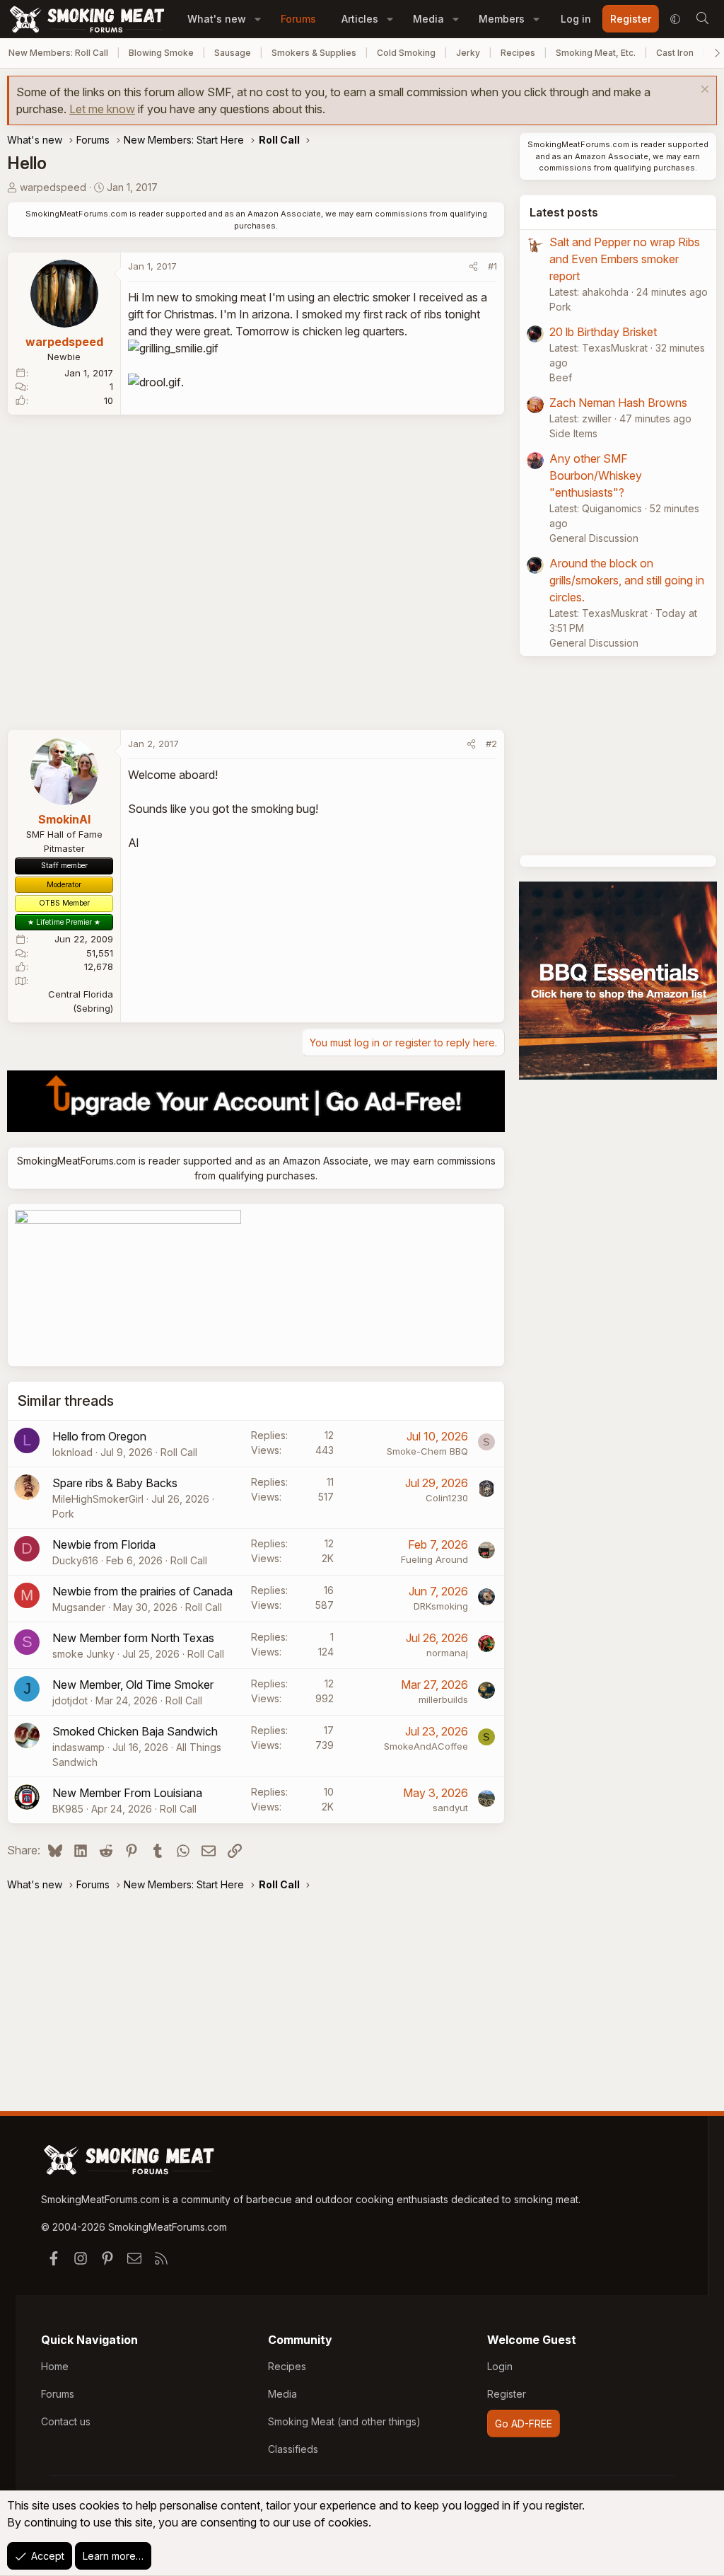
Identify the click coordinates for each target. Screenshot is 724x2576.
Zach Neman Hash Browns (618, 403)
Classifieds (293, 2449)
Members (502, 19)
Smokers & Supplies (314, 53)
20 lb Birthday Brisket (603, 332)
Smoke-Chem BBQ (427, 1451)
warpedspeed (53, 187)
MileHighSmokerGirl (98, 1499)
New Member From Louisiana (127, 1793)
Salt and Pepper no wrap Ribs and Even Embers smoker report (625, 259)
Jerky (468, 53)
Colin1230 (447, 1498)
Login (500, 2366)
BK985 (68, 1809)
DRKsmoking (441, 1606)
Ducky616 (75, 1560)
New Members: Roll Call (58, 53)
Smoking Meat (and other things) (344, 2421)
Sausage (233, 53)
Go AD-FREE (524, 2424)
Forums (298, 19)
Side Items (573, 433)
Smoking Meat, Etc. (596, 53)
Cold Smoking (406, 53)
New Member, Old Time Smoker (133, 1685)
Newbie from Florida (104, 1544)
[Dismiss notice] (703, 91)
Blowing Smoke (161, 53)
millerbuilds (443, 1699)
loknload (72, 1452)
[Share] (473, 267)
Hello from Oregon (99, 1436)
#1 (492, 266)
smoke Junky (83, 1654)
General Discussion (594, 538)
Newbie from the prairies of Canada (142, 1591)
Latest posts (564, 212)
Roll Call (179, 1452)
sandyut (450, 1808)
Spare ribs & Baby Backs (115, 1483)
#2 (491, 744)
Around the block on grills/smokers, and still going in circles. (627, 580)
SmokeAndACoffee (426, 1746)
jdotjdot (70, 1700)
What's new (217, 19)
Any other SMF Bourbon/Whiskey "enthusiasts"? (596, 475)
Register (507, 2394)
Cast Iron (675, 53)
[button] (258, 19)
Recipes (518, 53)
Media (428, 19)
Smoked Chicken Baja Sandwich (135, 1731)
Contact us (66, 2421)
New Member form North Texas (133, 1638)
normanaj (447, 1653)
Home (55, 2366)
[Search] (702, 19)
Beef (561, 377)
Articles (360, 19)
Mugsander (79, 1607)
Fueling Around (434, 1559)
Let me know (102, 109)
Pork (63, 1514)
